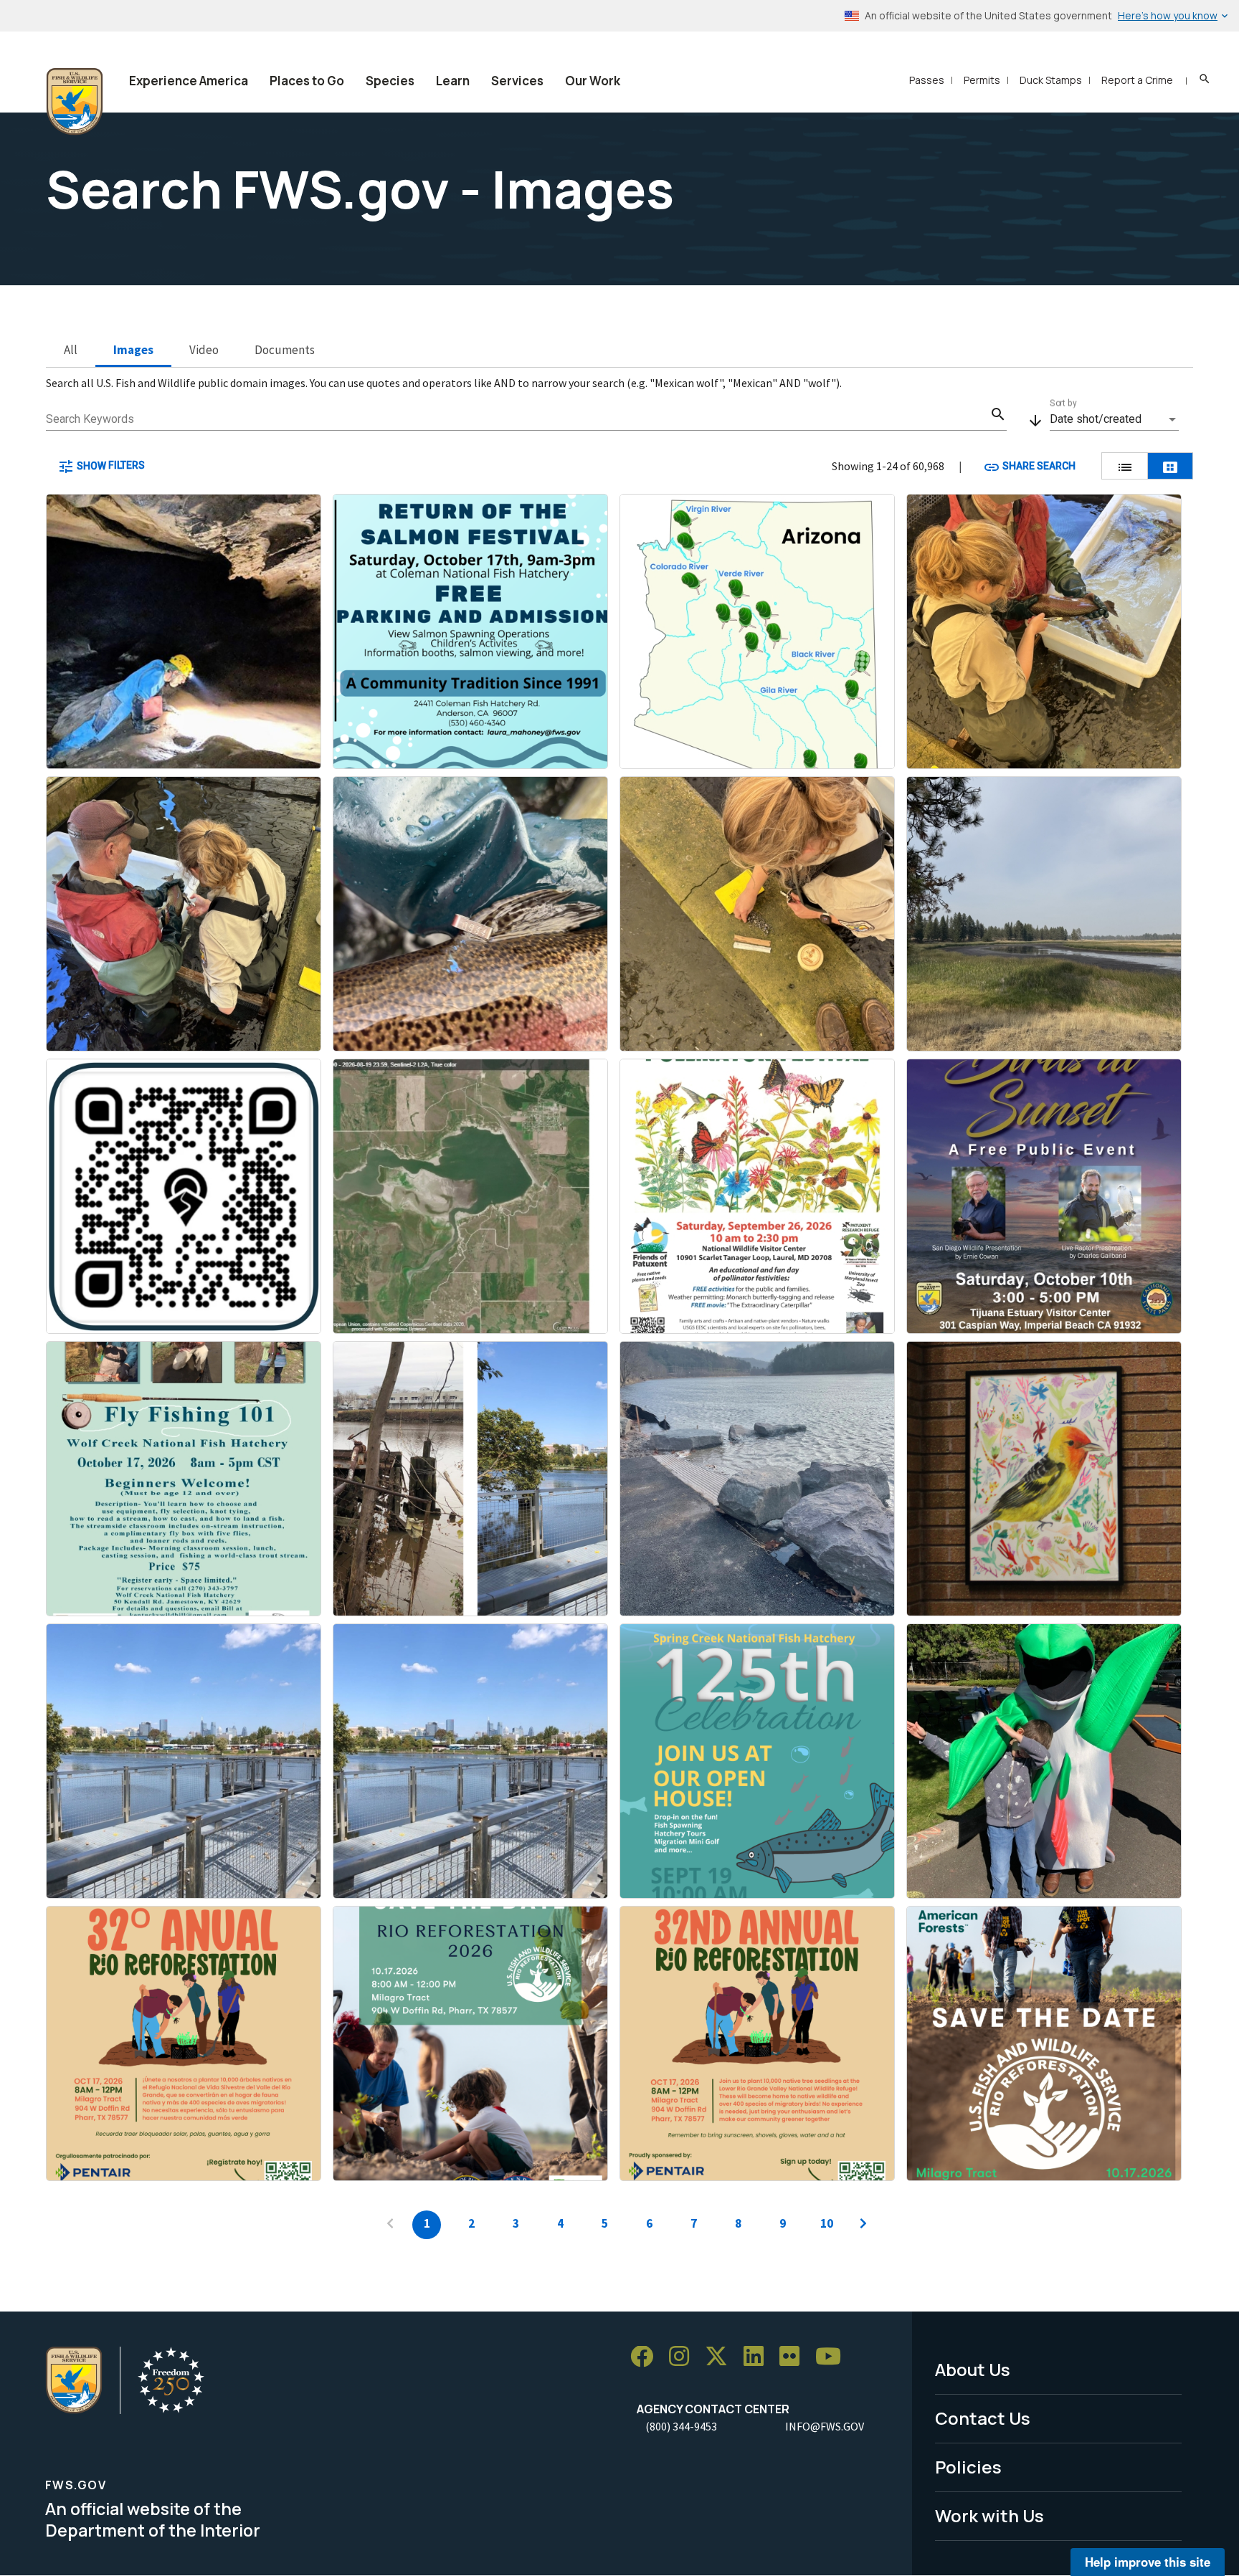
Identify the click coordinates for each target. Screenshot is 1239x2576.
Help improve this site (1148, 2562)
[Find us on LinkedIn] (759, 2357)
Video (204, 350)
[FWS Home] (75, 102)
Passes (927, 80)
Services (517, 81)
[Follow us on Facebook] (647, 2357)
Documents (285, 350)
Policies (968, 2467)
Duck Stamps (1051, 80)
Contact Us (983, 2418)
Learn (453, 81)
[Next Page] (863, 2225)
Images (133, 350)
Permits (982, 80)
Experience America (189, 81)
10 (827, 2223)
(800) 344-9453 (681, 2426)
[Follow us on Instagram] (684, 2357)
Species (390, 81)
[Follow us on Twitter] (721, 2357)
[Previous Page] (390, 2225)
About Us (973, 2369)
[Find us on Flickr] (794, 2357)
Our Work (593, 81)
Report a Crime (1137, 80)
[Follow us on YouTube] (833, 2357)
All (71, 350)
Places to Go (307, 81)
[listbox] (1114, 419)
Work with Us (989, 2515)
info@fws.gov (825, 2426)
